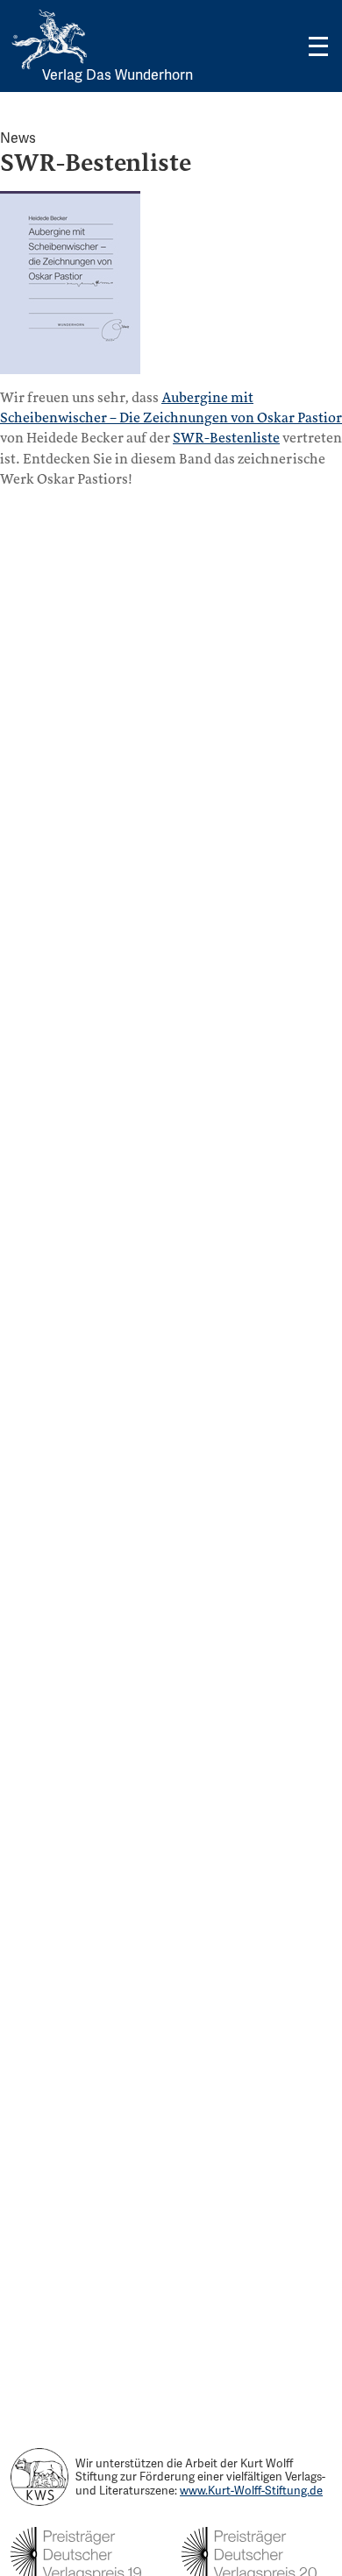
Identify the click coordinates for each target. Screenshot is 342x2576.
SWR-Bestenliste (226, 438)
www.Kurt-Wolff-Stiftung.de (251, 2491)
